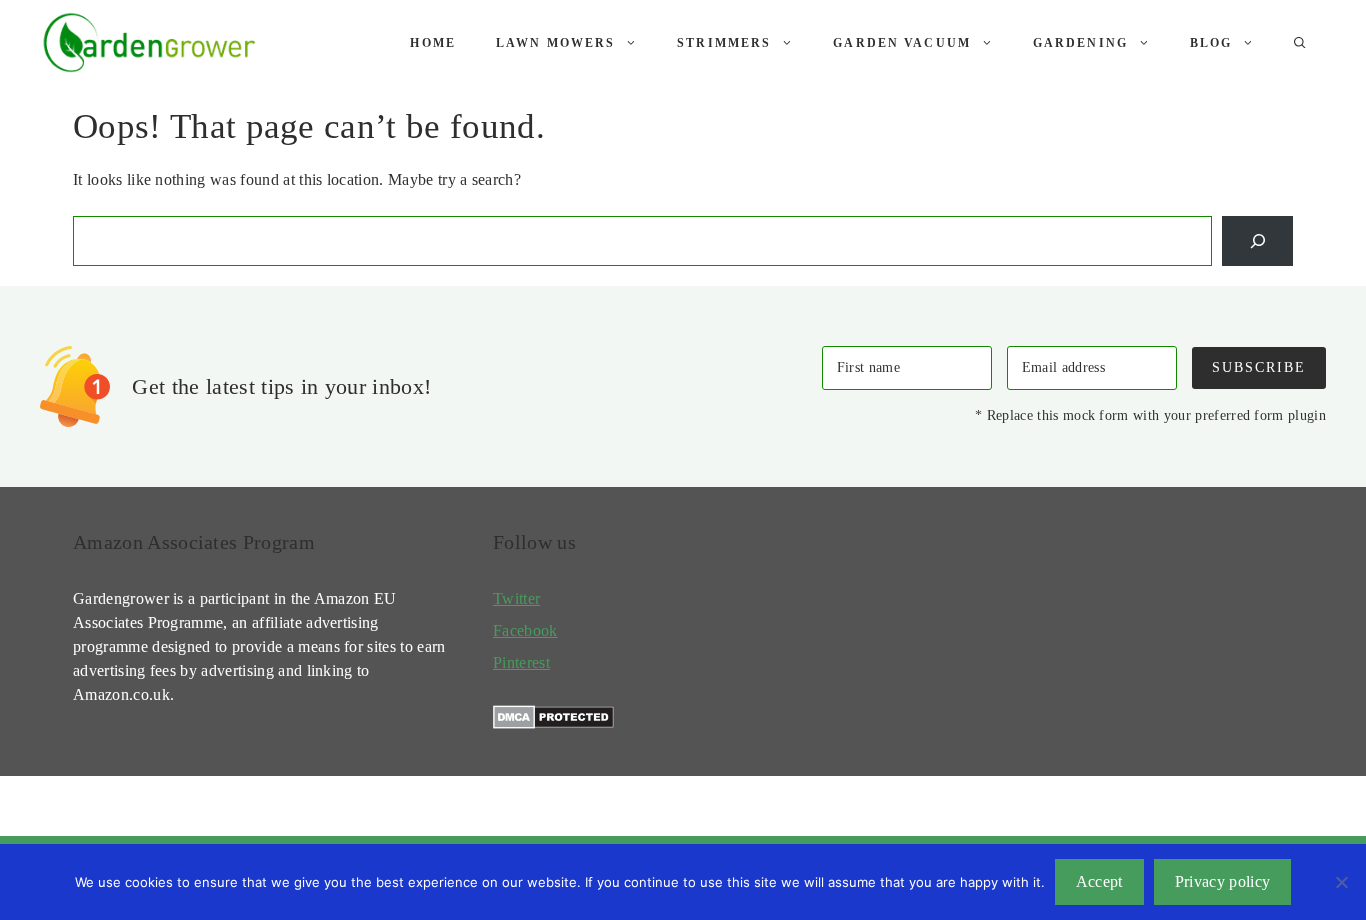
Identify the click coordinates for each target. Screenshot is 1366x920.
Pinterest (521, 662)
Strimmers (724, 43)
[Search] (1257, 240)
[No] (1341, 882)
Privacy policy (1222, 881)
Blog (1211, 43)
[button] (1300, 43)
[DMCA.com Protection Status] (553, 723)
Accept (1099, 881)
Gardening (1080, 43)
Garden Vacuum (902, 43)
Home (433, 43)
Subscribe (1259, 367)
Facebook (525, 630)
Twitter (516, 598)
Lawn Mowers (555, 43)
